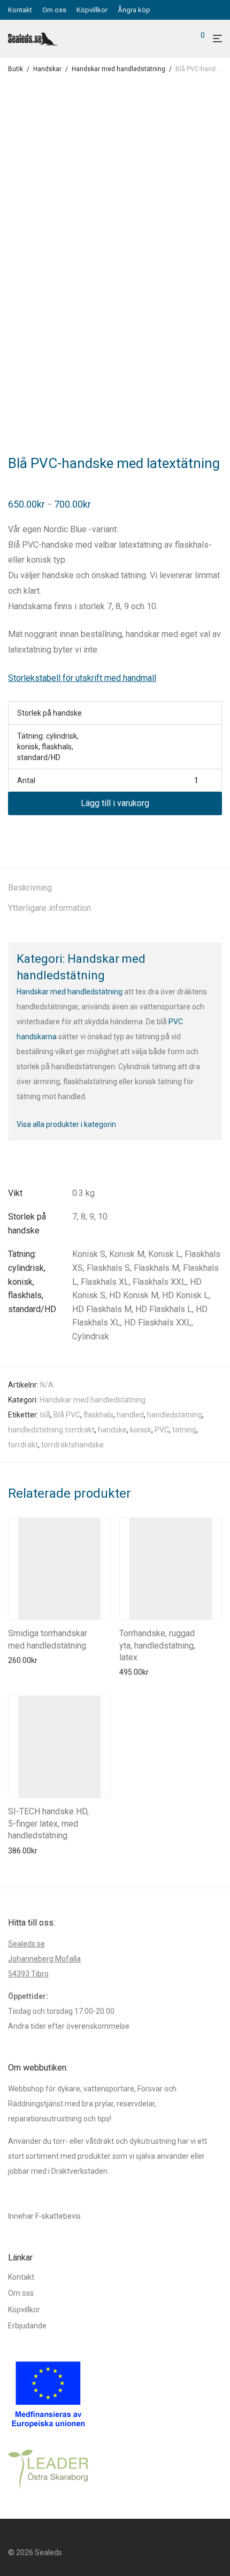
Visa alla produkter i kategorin (66, 1124)
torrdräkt (23, 1445)
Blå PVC (67, 1415)
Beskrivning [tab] (30, 888)
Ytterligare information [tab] (49, 908)
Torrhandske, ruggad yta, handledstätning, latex (157, 1645)
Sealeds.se (26, 1944)
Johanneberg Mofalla (44, 1959)
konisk (141, 1430)
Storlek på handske (49, 713)
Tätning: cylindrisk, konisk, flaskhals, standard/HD (48, 747)
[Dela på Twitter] (27, 834)
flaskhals (98, 1415)
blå (45, 1415)
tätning (184, 1430)
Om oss (54, 10)
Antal (26, 780)
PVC (162, 1430)
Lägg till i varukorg (115, 803)
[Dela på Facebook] (12, 834)
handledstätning (175, 1415)
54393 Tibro (28, 1974)
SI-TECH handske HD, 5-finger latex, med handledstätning (48, 1823)
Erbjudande (27, 2326)
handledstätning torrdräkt (51, 1430)
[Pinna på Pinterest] (43, 834)
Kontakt (20, 10)
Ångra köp (134, 10)
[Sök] (185, 39)
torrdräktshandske (72, 1445)
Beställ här (23, 1660)
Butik (16, 69)
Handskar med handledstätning (118, 69)
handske (112, 1430)
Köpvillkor (92, 10)
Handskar (47, 69)
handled (130, 1415)
